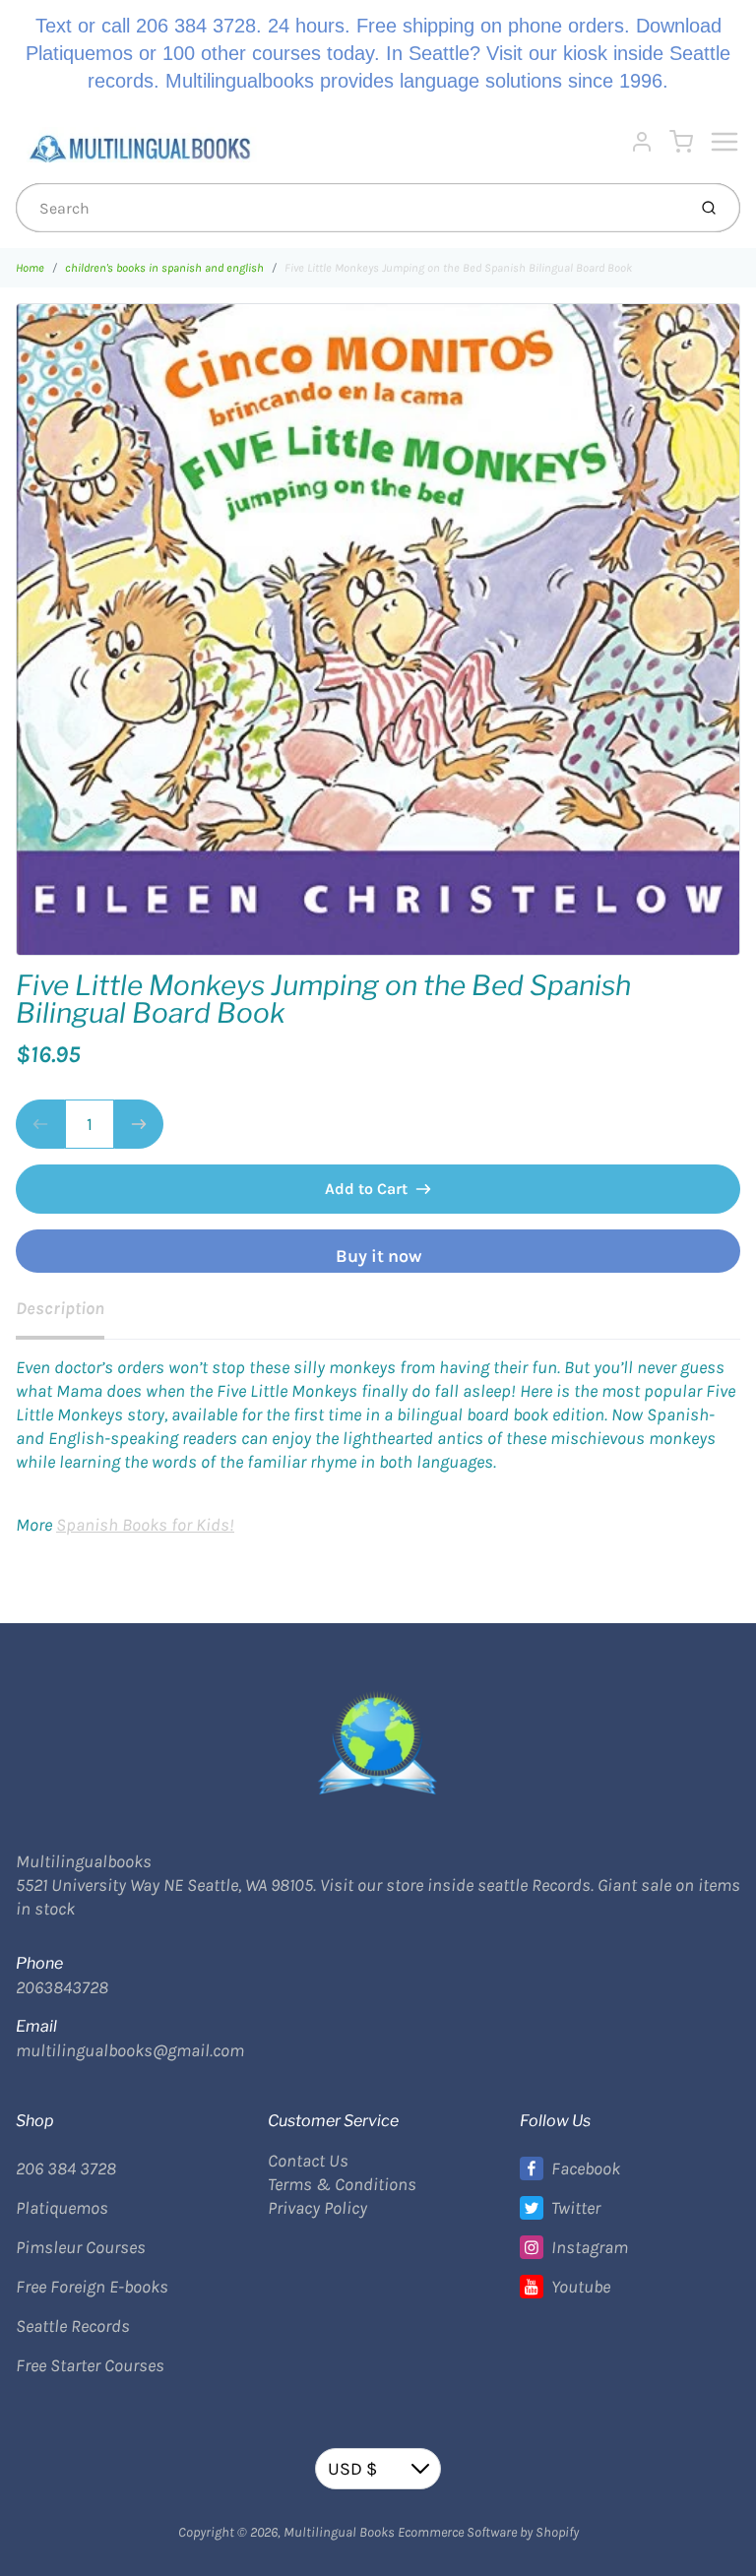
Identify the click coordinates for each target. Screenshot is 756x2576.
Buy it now (378, 1256)
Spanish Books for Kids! (145, 1525)
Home (30, 268)
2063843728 (62, 1987)
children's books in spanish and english (164, 268)
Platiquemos (62, 2208)
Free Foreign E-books (92, 2287)
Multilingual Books (339, 2532)
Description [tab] (60, 1308)
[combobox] (349, 208)
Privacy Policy (317, 2208)
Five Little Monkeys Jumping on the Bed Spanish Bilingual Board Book (458, 268)
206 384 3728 (66, 2168)
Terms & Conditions (342, 2184)
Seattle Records (73, 2326)
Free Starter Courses (90, 2365)
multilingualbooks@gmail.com (130, 2050)
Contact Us (308, 2161)
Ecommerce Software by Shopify (488, 2532)
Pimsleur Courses (81, 2247)
